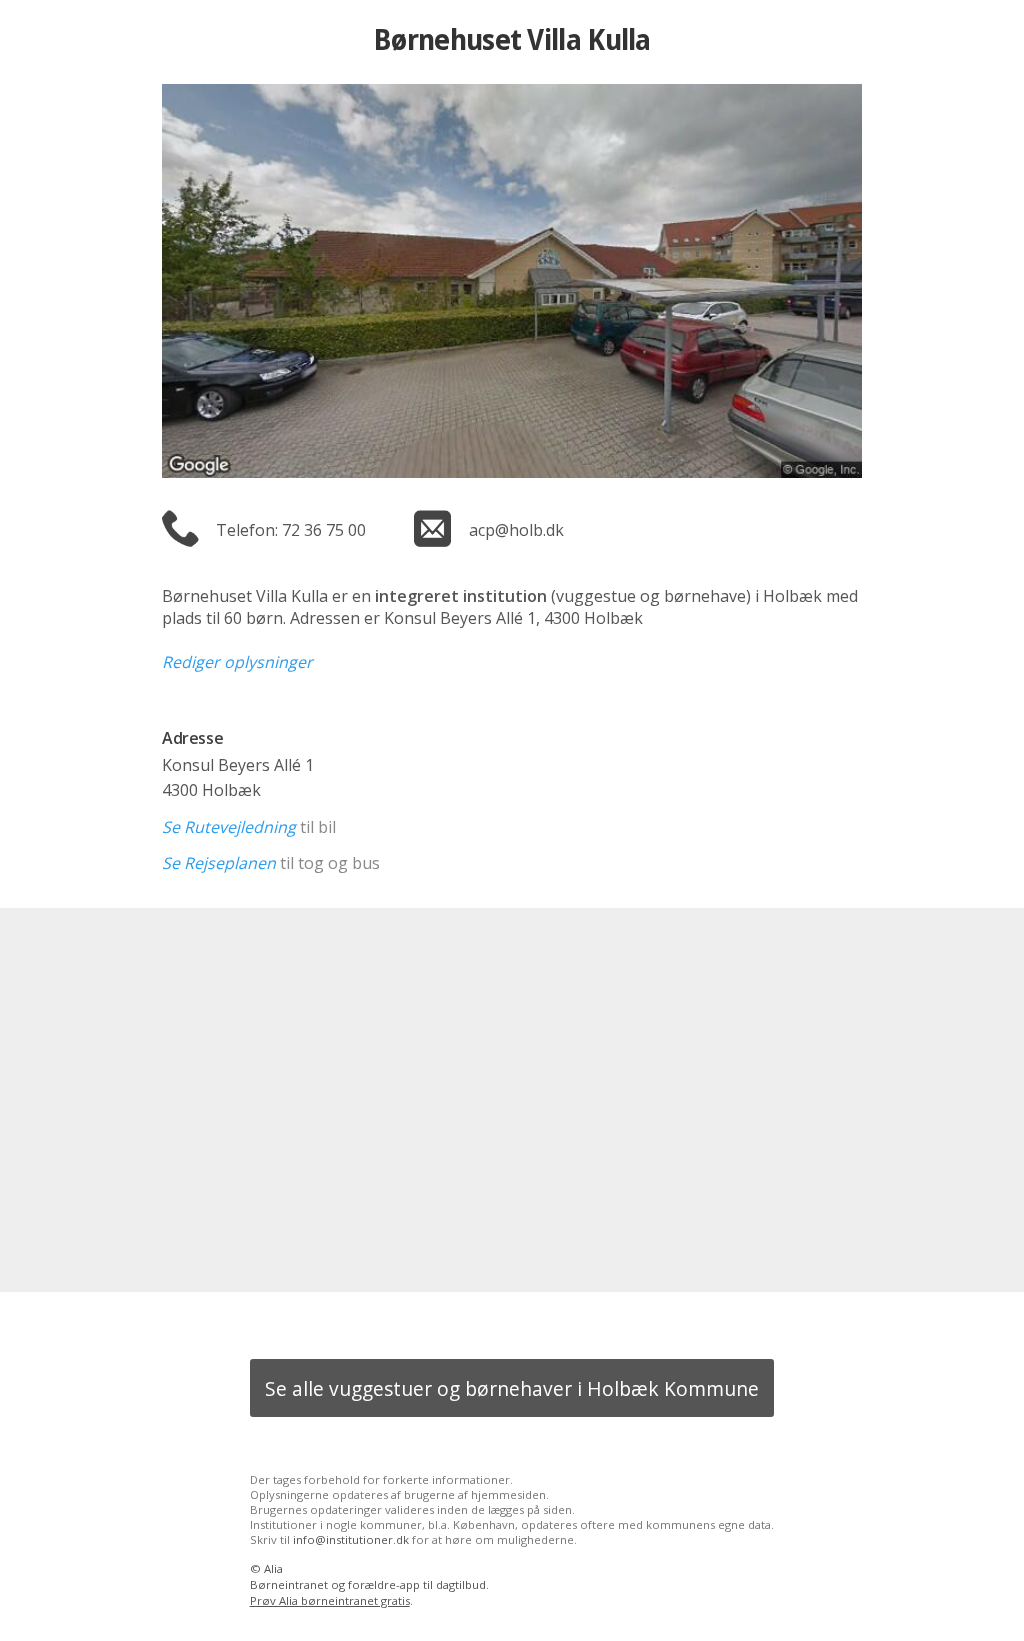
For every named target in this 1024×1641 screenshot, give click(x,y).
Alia (273, 1568)
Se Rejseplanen (219, 863)
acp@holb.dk (516, 530)
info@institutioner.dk (351, 1539)
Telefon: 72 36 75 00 (291, 530)
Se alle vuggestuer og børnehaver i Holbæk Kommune (512, 1388)
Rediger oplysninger (237, 662)
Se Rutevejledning (229, 827)
